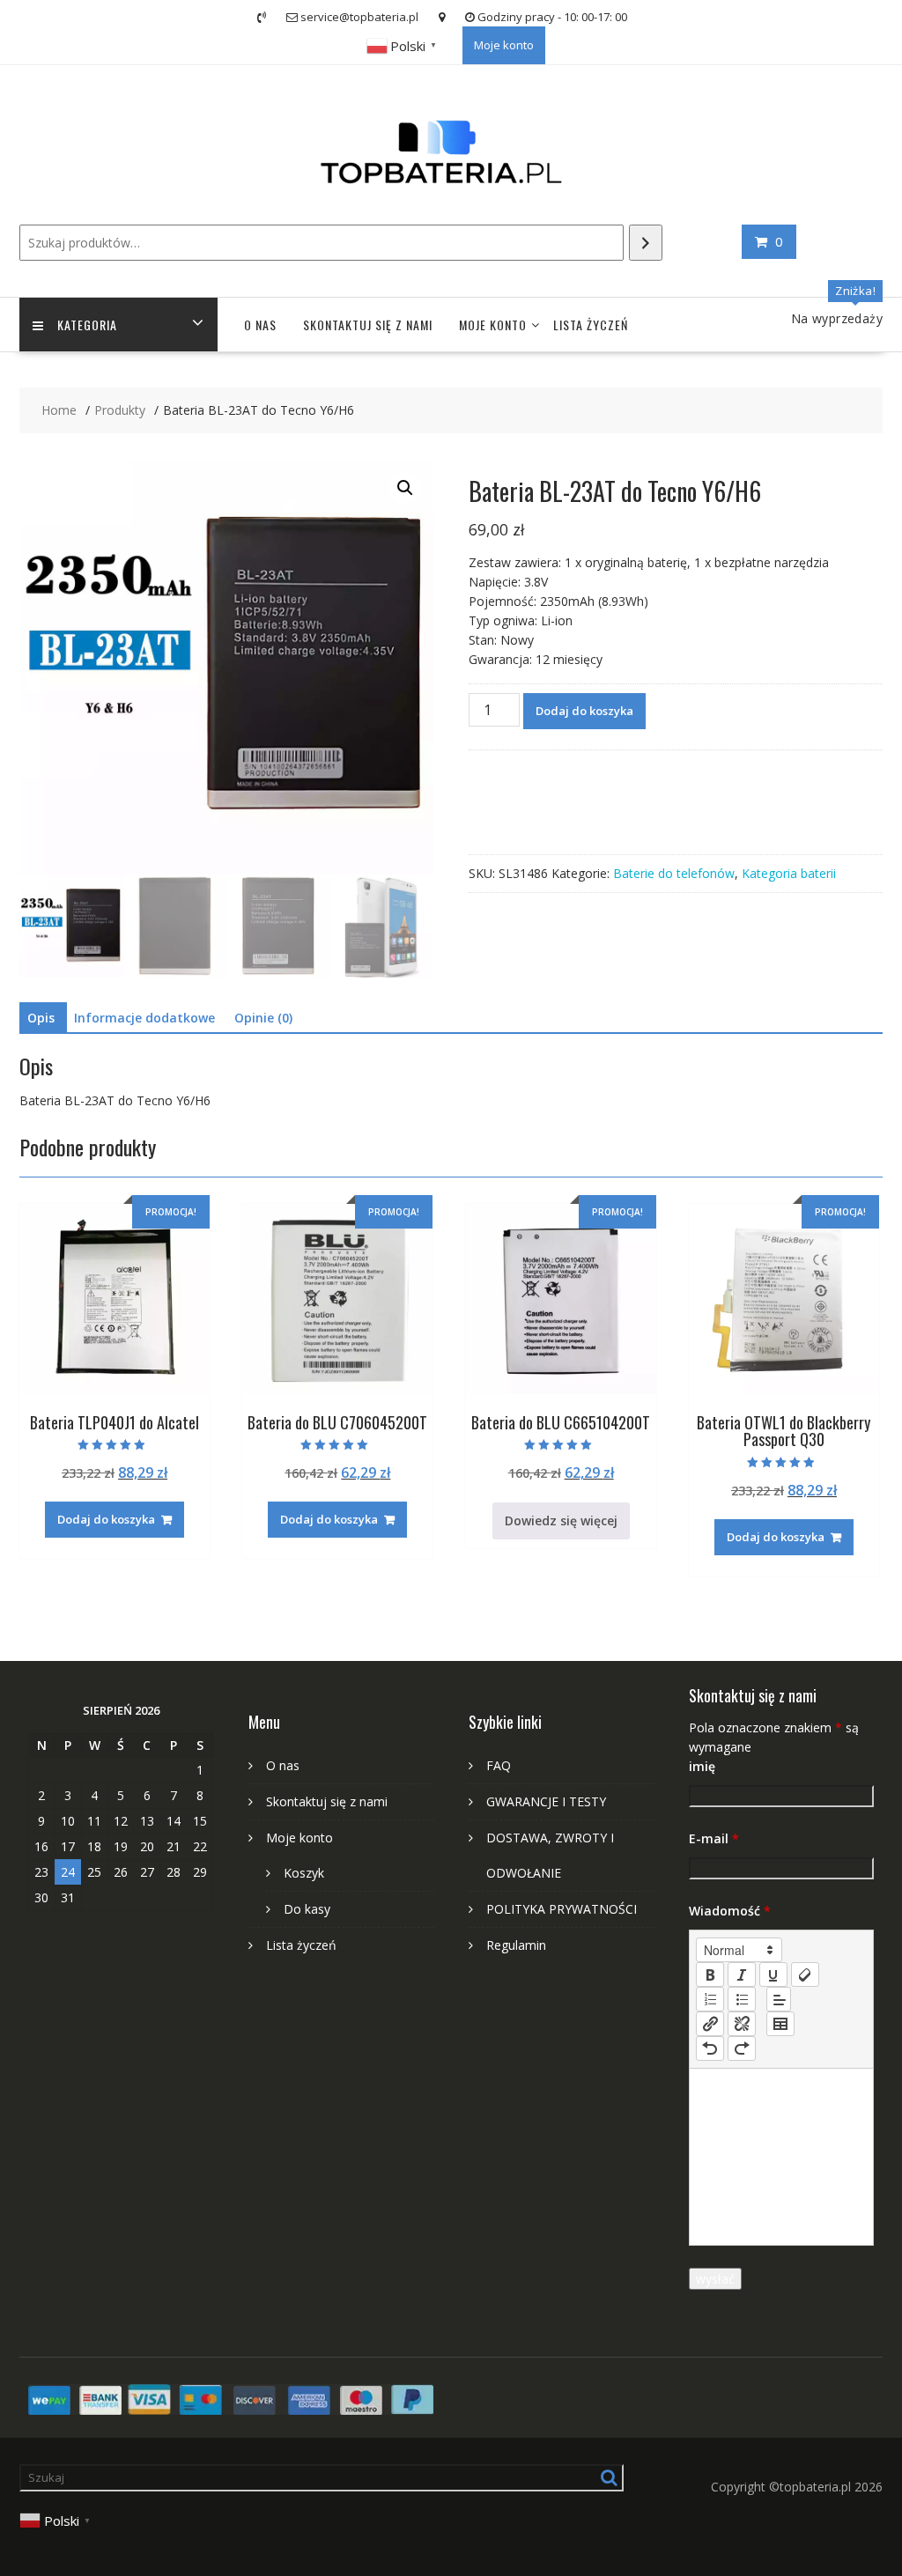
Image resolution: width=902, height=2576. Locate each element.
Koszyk (304, 1873)
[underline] (773, 1974)
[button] (405, 488)
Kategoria (87, 325)
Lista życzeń (591, 325)
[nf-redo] (742, 2048)
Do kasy (307, 1909)
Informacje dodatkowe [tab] (144, 1018)
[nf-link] (710, 2024)
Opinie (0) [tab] (263, 1018)
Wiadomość (730, 1911)
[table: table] (780, 2024)
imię (702, 1766)
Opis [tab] (41, 1018)
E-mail (714, 1838)
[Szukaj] (646, 243)
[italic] (742, 1974)
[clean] (805, 1974)
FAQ (499, 1765)
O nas (260, 325)
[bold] (710, 1974)
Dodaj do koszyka (584, 711)
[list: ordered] (710, 1999)
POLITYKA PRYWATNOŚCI (562, 1909)
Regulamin (516, 1945)
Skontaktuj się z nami (368, 325)
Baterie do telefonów (674, 873)
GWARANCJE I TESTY (546, 1801)
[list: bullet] (742, 1999)
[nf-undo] (710, 2048)
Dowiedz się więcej (561, 1521)
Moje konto (504, 45)
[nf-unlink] (742, 2024)
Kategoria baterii (789, 873)
